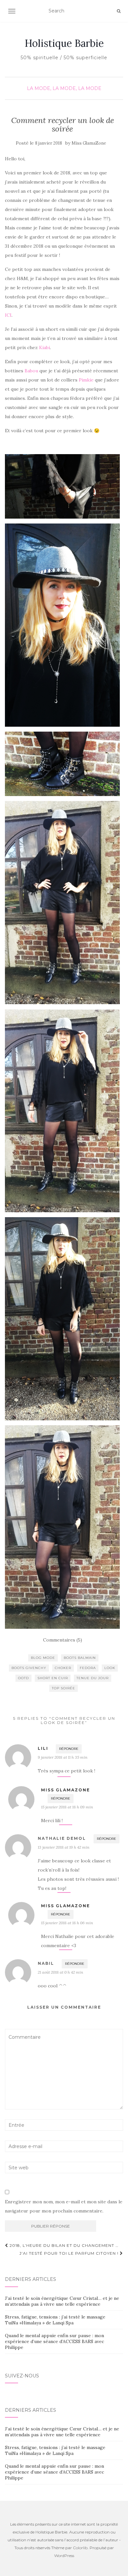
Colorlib (80, 2548)
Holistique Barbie (64, 43)
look (110, 1668)
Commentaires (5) (63, 1640)
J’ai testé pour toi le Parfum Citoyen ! (70, 2253)
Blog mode (43, 1658)
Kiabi (44, 347)
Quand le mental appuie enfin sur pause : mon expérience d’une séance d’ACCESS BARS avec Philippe (54, 2341)
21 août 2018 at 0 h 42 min (60, 1972)
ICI (8, 315)
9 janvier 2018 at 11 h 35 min (63, 1757)
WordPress (64, 2556)
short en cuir (53, 1678)
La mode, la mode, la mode (64, 88)
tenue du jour (93, 1678)
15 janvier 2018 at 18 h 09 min (67, 1807)
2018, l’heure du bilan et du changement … (63, 2245)
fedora (88, 1668)
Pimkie (87, 380)
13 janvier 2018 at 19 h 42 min (64, 1847)
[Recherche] (119, 11)
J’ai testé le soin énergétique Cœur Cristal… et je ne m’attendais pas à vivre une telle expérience (62, 2301)
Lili (43, 1748)
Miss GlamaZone (89, 143)
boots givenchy (29, 1668)
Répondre (69, 1749)
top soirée (64, 1688)
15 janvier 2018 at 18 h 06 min (67, 1923)
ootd (23, 1678)
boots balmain (80, 1658)
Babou (31, 371)
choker (63, 1668)
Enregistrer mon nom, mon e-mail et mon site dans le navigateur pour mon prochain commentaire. (64, 2206)
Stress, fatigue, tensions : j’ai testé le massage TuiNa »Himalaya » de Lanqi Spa (55, 2320)
